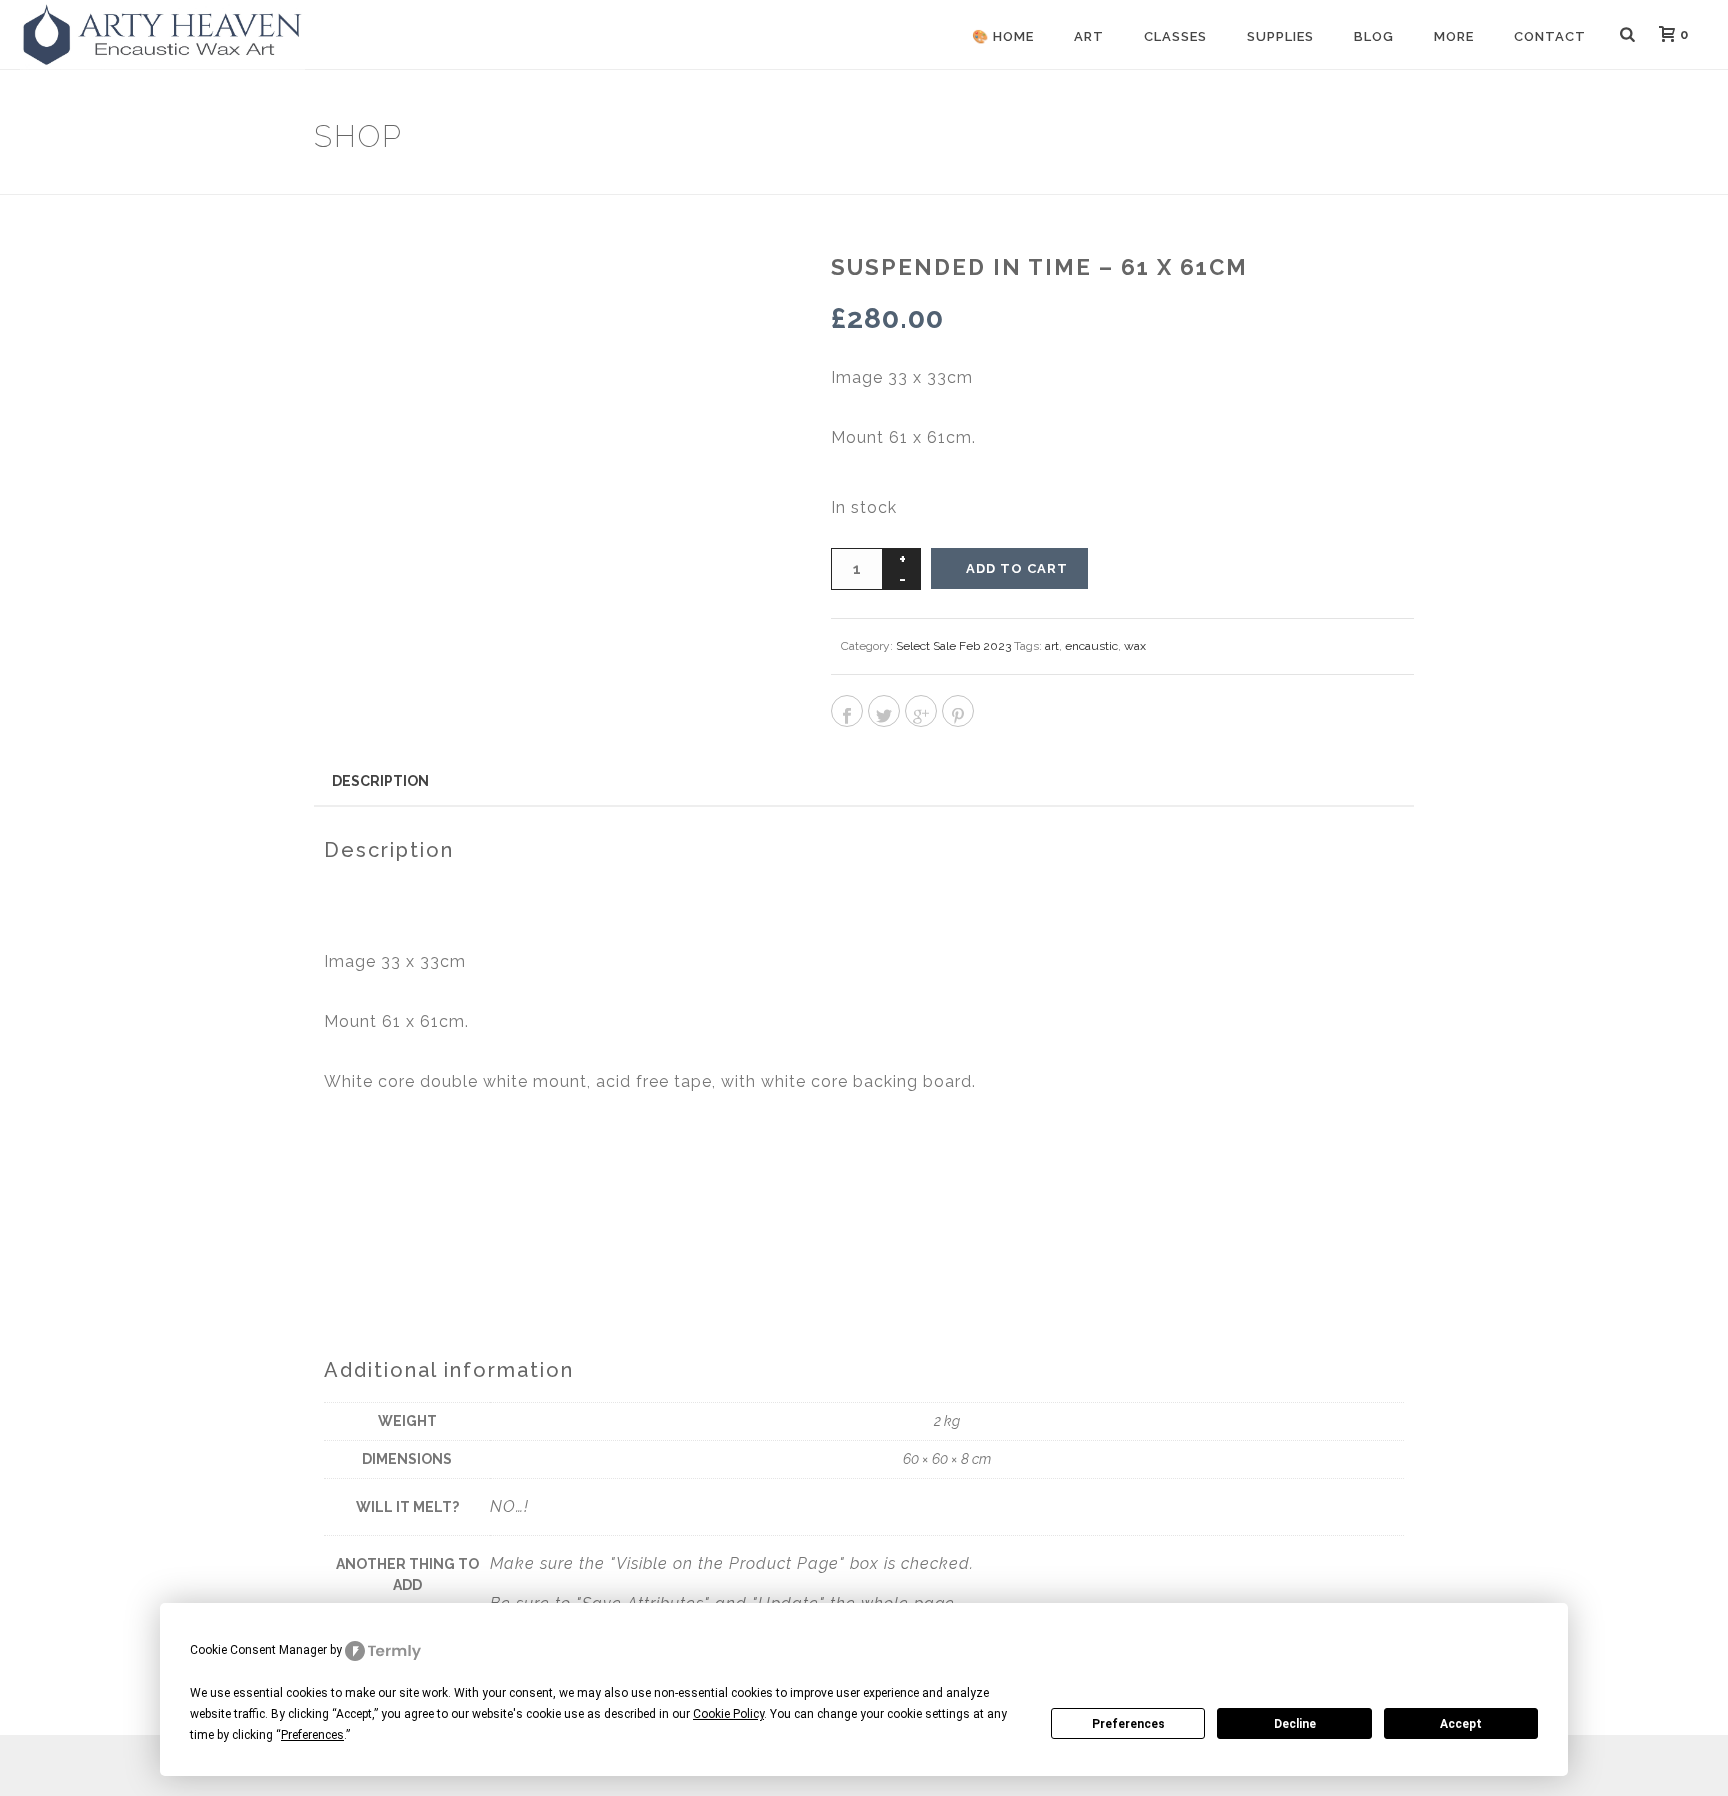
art (1052, 646)
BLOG (1374, 36)
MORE (1454, 36)
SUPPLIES (1280, 36)
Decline (1295, 1724)
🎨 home (1003, 36)
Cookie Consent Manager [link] (258, 1650)
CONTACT (1550, 36)
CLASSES (1175, 36)
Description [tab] (380, 781)
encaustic (1091, 646)
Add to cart (1017, 568)
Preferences (1128, 1724)
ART (1089, 36)
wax (1135, 646)
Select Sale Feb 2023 (953, 646)
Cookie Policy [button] (728, 1714)
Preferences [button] (312, 1735)
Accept (1461, 1724)
